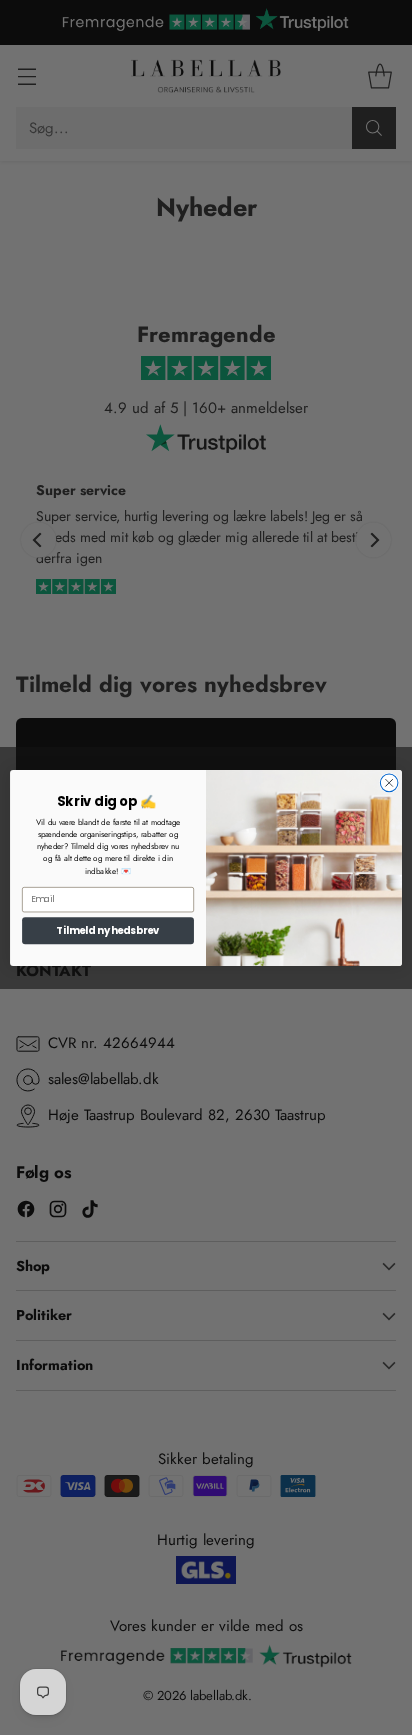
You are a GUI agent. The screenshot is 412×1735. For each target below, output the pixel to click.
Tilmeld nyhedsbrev (108, 930)
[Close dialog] (389, 783)
